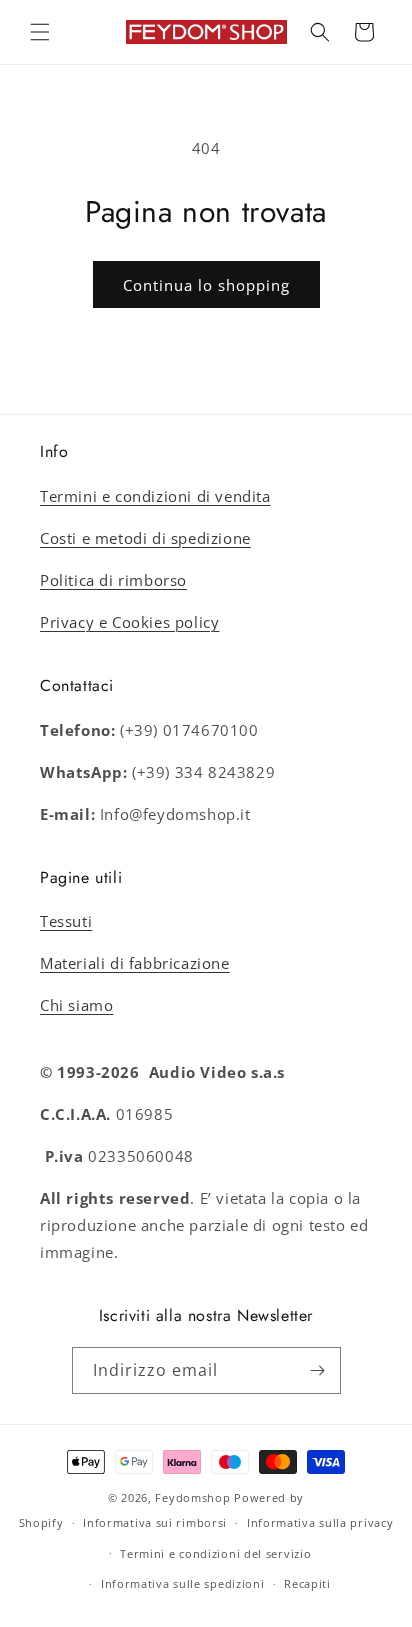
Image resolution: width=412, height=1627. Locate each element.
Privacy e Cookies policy (129, 622)
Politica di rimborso (113, 580)
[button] (40, 32)
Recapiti (307, 1583)
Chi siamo (76, 1005)
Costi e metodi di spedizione (145, 538)
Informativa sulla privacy (320, 1522)
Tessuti (66, 921)
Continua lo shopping (206, 285)
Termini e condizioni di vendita (155, 496)
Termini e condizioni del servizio (215, 1553)
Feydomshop (192, 1497)
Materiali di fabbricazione (135, 963)
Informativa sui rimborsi (155, 1522)
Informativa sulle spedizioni (183, 1583)
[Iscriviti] (318, 1370)
